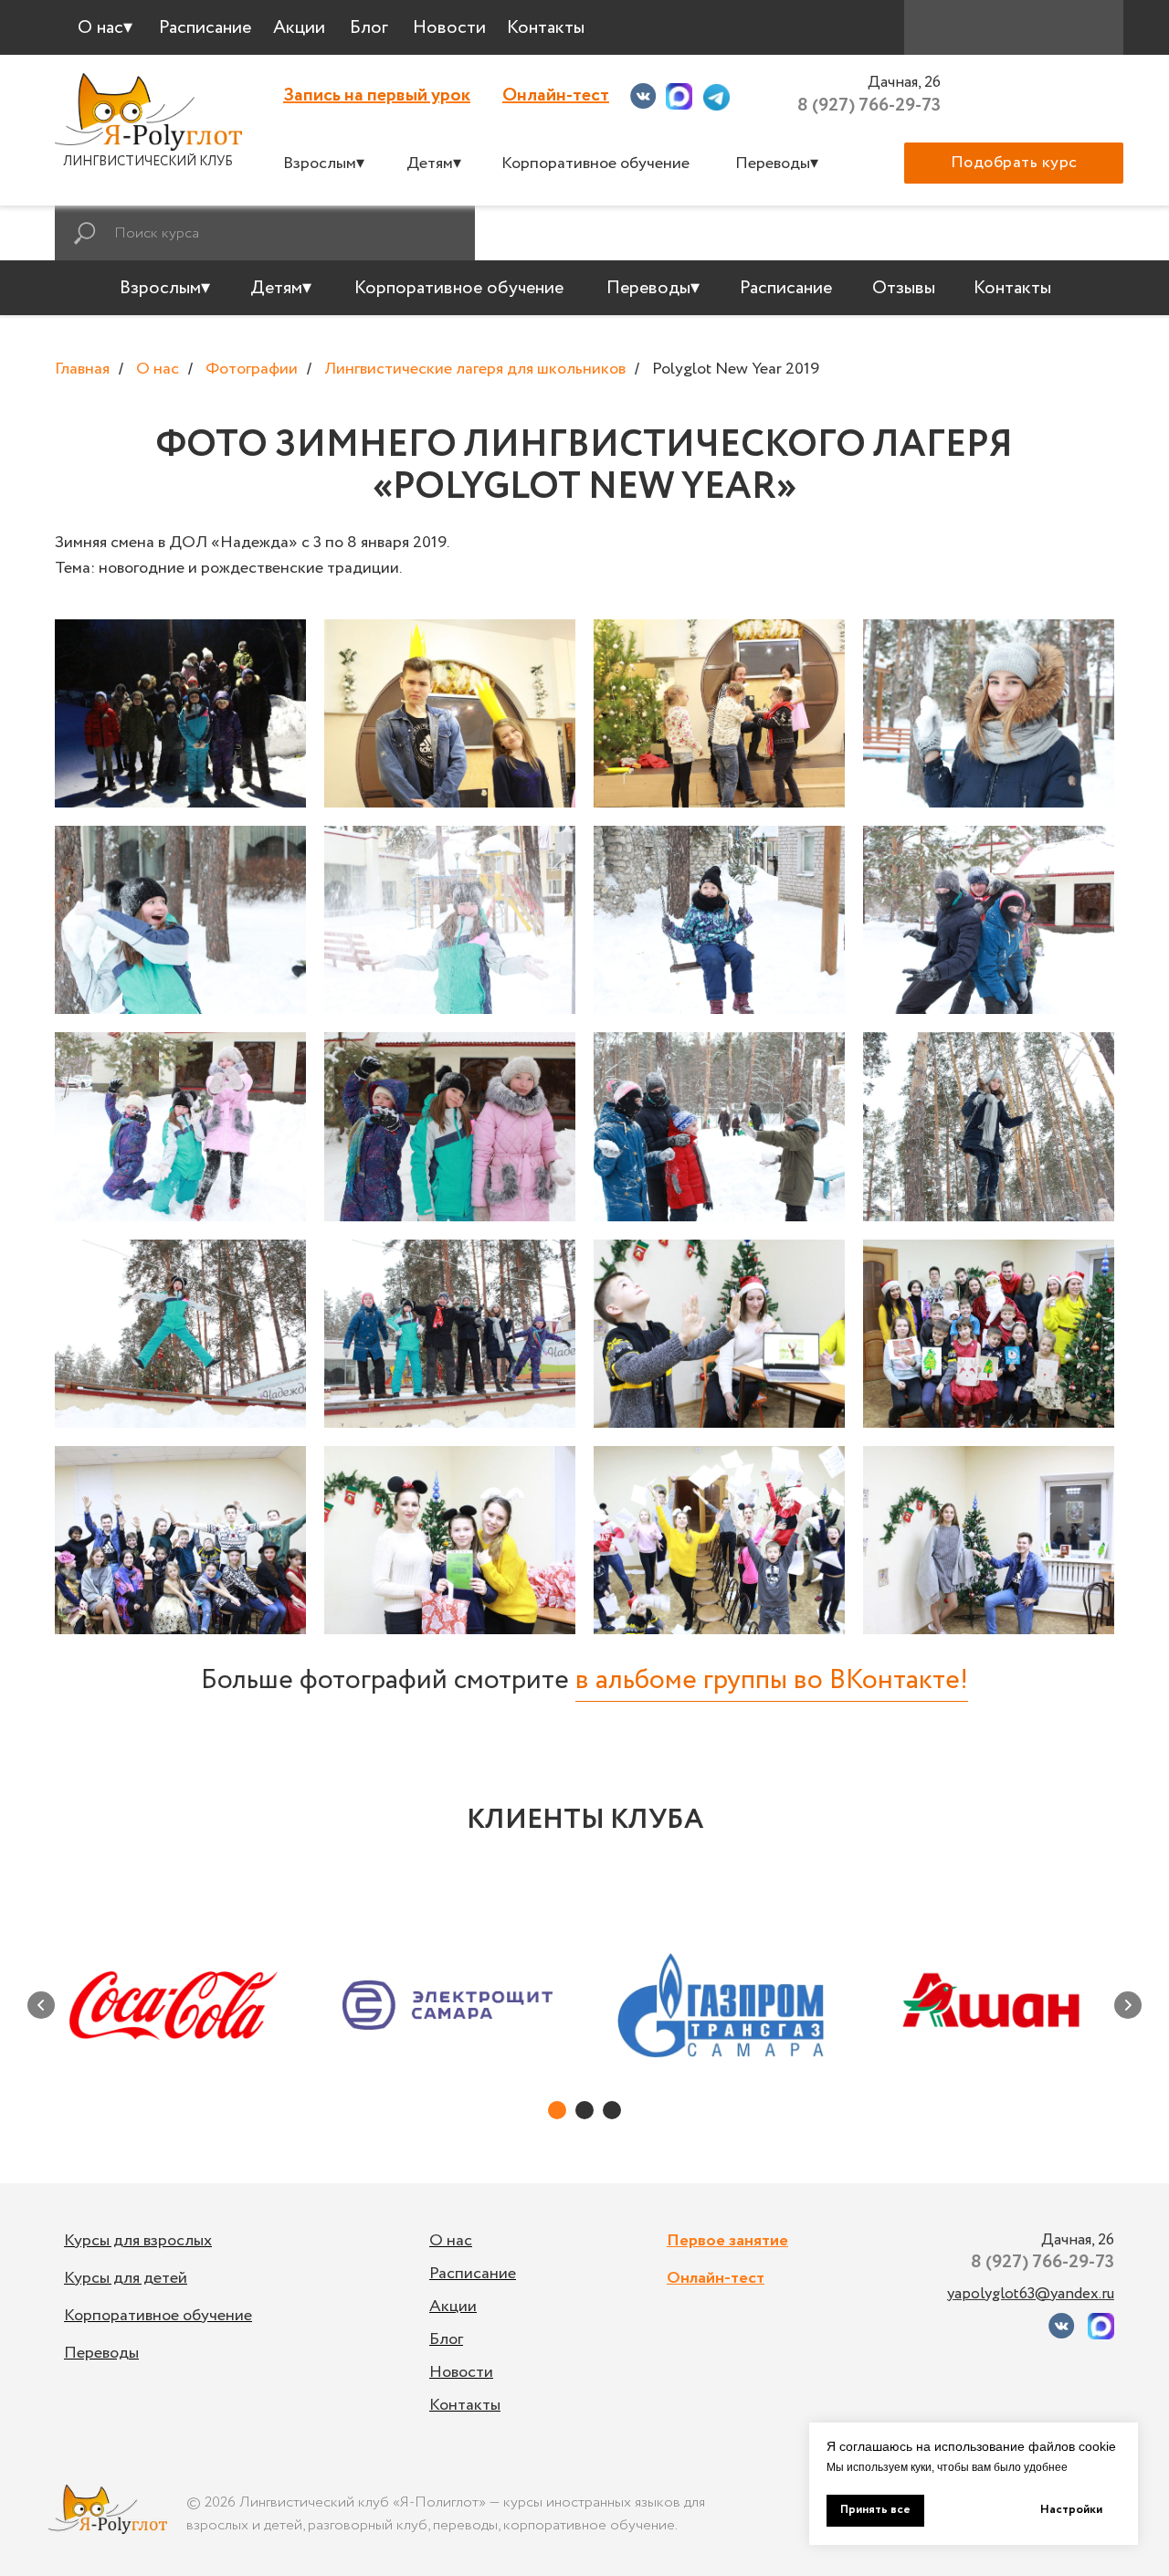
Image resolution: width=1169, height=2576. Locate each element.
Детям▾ (434, 164)
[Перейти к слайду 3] (612, 2110)
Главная (82, 370)
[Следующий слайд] (1128, 2005)
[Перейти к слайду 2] (584, 2110)
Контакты (465, 2405)
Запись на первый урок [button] (377, 95)
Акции (453, 2307)
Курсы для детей (126, 2278)
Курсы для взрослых (138, 2241)
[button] (1014, 163)
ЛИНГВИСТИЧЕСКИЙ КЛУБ (148, 162)
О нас (158, 370)
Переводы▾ (777, 164)
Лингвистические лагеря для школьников (475, 370)
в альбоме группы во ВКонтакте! (772, 1680)
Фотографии (252, 370)
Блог (446, 2339)
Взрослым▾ (324, 164)
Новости (461, 2372)
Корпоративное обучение (595, 164)
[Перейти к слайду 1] (557, 2110)
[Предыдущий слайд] (41, 2005)
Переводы (101, 2353)
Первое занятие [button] (727, 2241)
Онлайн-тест (556, 95)
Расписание (473, 2274)
